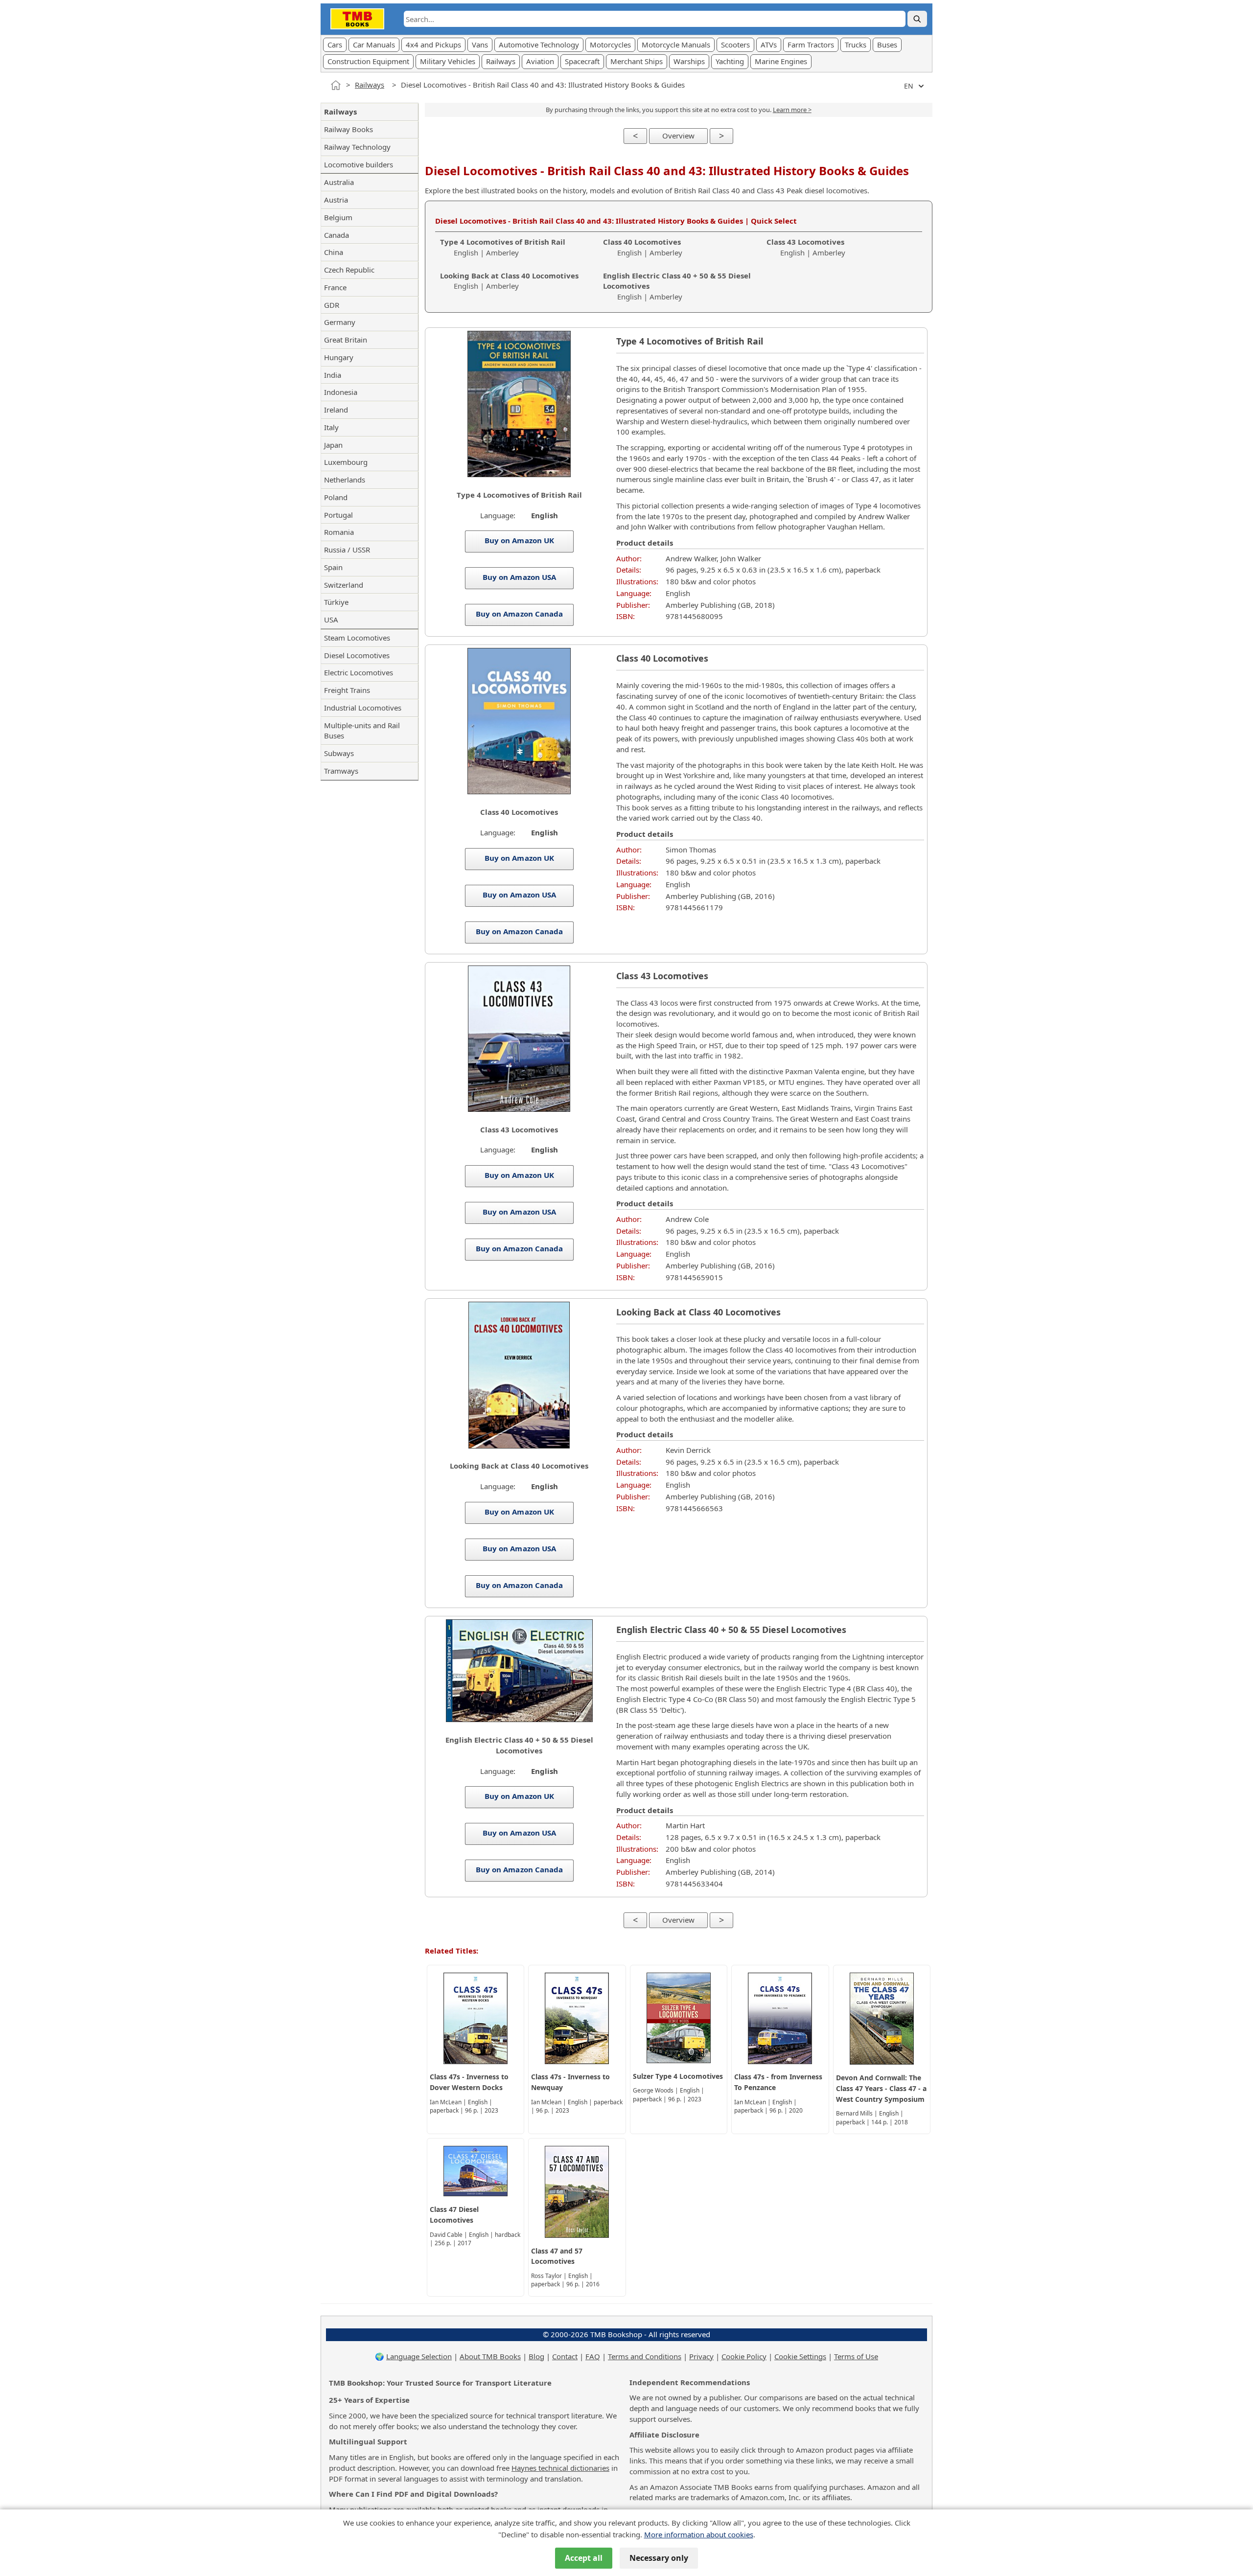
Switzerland (344, 585)
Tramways (341, 771)
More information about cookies (699, 2534)
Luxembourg (346, 462)
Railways (501, 61)
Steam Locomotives (357, 638)
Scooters (735, 45)
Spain (333, 567)
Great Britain (346, 340)
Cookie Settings (800, 2356)
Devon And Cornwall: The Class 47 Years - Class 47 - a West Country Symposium (881, 2088)
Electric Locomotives (359, 672)
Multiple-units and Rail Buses (362, 731)
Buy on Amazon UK (519, 540)
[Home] (336, 85)
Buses (887, 45)
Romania (339, 532)
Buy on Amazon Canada (519, 614)
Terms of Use (856, 2356)
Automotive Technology (539, 45)
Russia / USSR (347, 550)
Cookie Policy (744, 2356)
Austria (336, 200)
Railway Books (348, 129)
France (335, 287)
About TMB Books (490, 2356)
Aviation (540, 61)
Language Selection (419, 2356)
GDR (332, 305)
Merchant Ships (637, 61)
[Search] (917, 19)
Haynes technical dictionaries (560, 2468)
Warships (689, 61)
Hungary (339, 357)
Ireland (336, 410)
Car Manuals (374, 45)
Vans (480, 45)
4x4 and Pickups (433, 45)
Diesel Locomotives (357, 655)
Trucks (856, 45)
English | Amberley (503, 247)
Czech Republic (349, 270)
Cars (335, 45)
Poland (336, 497)
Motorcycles (610, 45)
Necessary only (659, 2558)
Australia (339, 182)
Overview (678, 136)
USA (331, 620)
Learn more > (792, 110)
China (334, 252)
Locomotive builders (359, 164)
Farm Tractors (811, 45)
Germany (340, 322)
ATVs (769, 45)
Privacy (701, 2356)
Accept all (584, 2558)
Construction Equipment (368, 61)
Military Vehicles (448, 61)
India (333, 375)
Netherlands (345, 480)
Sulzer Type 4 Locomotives (678, 2076)
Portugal (338, 515)
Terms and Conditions (645, 2356)
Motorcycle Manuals (676, 45)
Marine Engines (781, 61)
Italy (331, 427)
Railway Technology (357, 147)
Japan (333, 445)
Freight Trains (347, 690)
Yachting (730, 61)
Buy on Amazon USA (519, 577)
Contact (565, 2356)
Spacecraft (582, 61)
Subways (339, 753)
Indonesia (341, 392)
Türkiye (336, 602)
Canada (336, 235)
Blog (536, 2356)
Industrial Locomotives (363, 708)
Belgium (338, 217)
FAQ (593, 2356)
